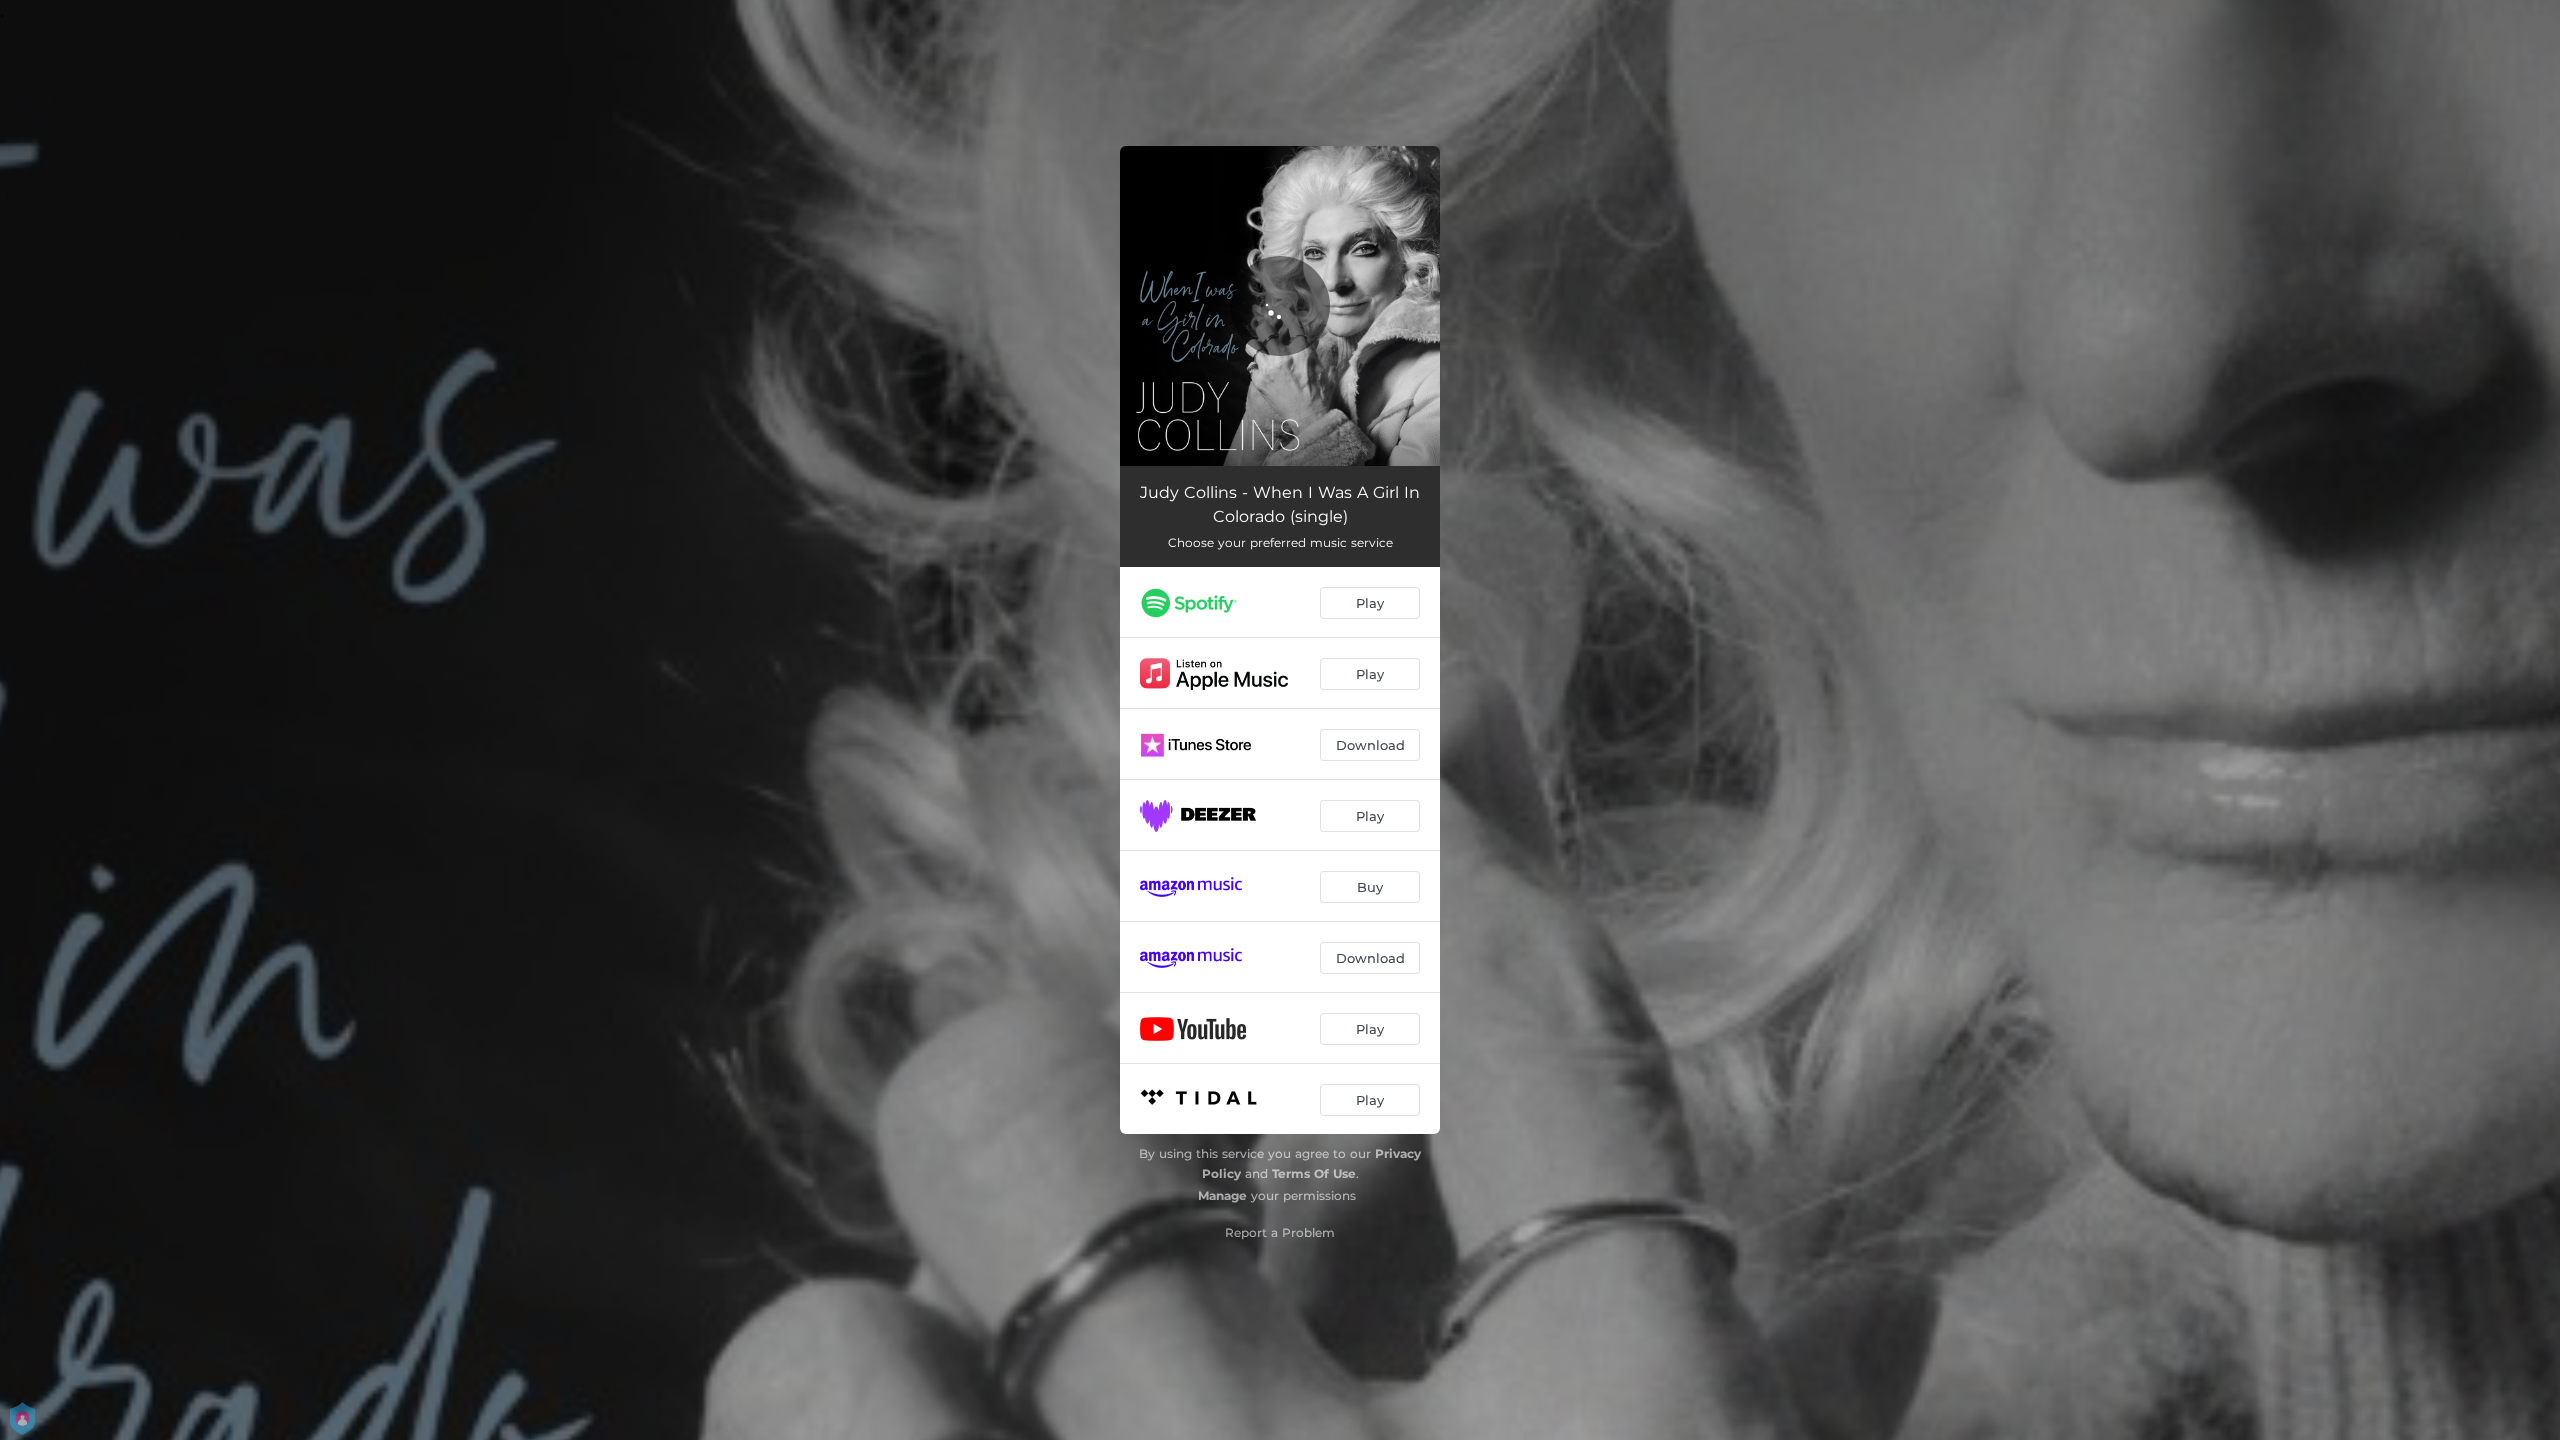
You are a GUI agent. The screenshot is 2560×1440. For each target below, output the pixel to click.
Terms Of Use (1314, 1173)
